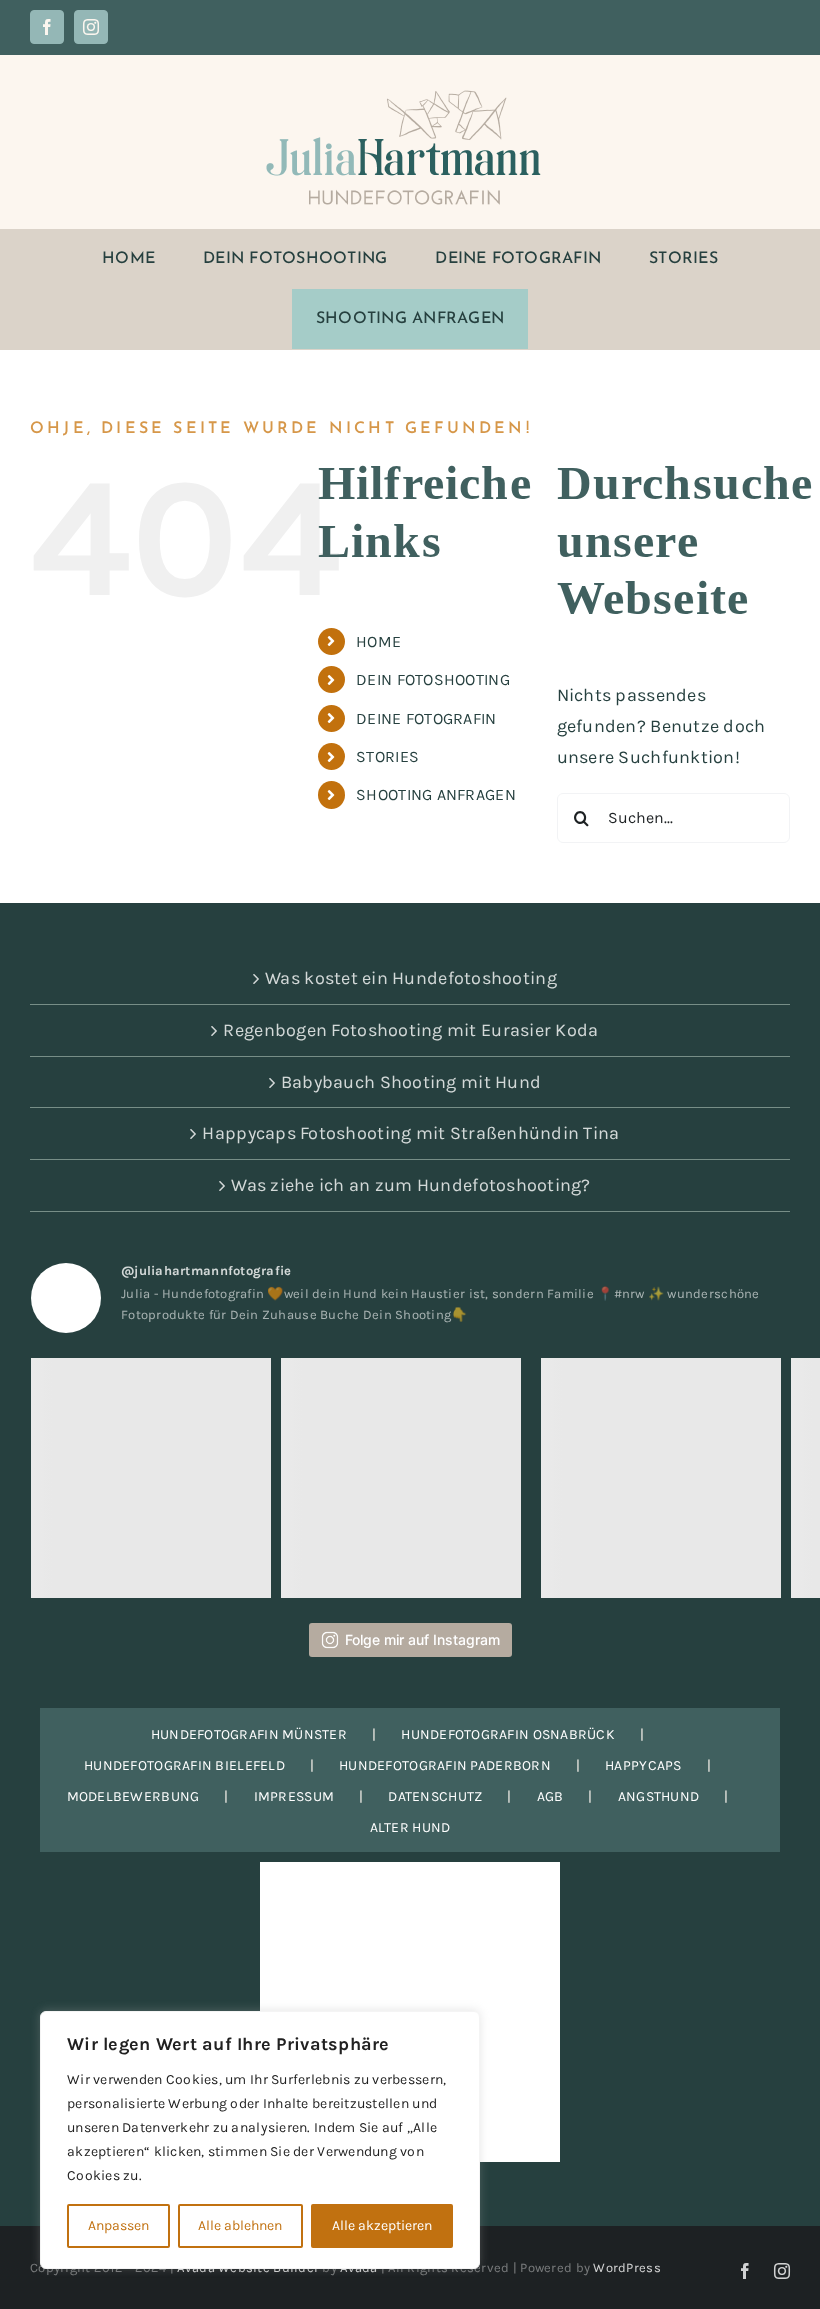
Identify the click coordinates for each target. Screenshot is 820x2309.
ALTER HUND (410, 1827)
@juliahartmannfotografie (206, 1270)
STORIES (387, 756)
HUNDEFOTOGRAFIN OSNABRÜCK (508, 1734)
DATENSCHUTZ (435, 1796)
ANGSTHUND (658, 1796)
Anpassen (118, 2225)
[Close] (459, 2028)
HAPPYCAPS (643, 1765)
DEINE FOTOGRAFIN (426, 718)
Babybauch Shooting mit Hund (411, 1082)
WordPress (626, 2267)
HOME (378, 641)
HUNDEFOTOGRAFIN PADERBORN (445, 1765)
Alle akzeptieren (382, 2225)
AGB (550, 1796)
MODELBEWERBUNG (133, 1796)
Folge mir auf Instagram (422, 1639)
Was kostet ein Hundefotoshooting (411, 978)
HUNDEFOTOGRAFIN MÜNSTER (249, 1734)
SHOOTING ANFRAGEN (436, 794)
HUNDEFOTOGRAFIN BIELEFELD (184, 1765)
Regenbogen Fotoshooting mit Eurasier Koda (410, 1030)
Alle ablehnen (240, 2225)
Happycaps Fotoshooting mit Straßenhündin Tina (410, 1133)
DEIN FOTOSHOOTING (433, 679)
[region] (260, 2140)
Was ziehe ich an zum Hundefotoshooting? (411, 1185)
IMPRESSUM (294, 1796)
